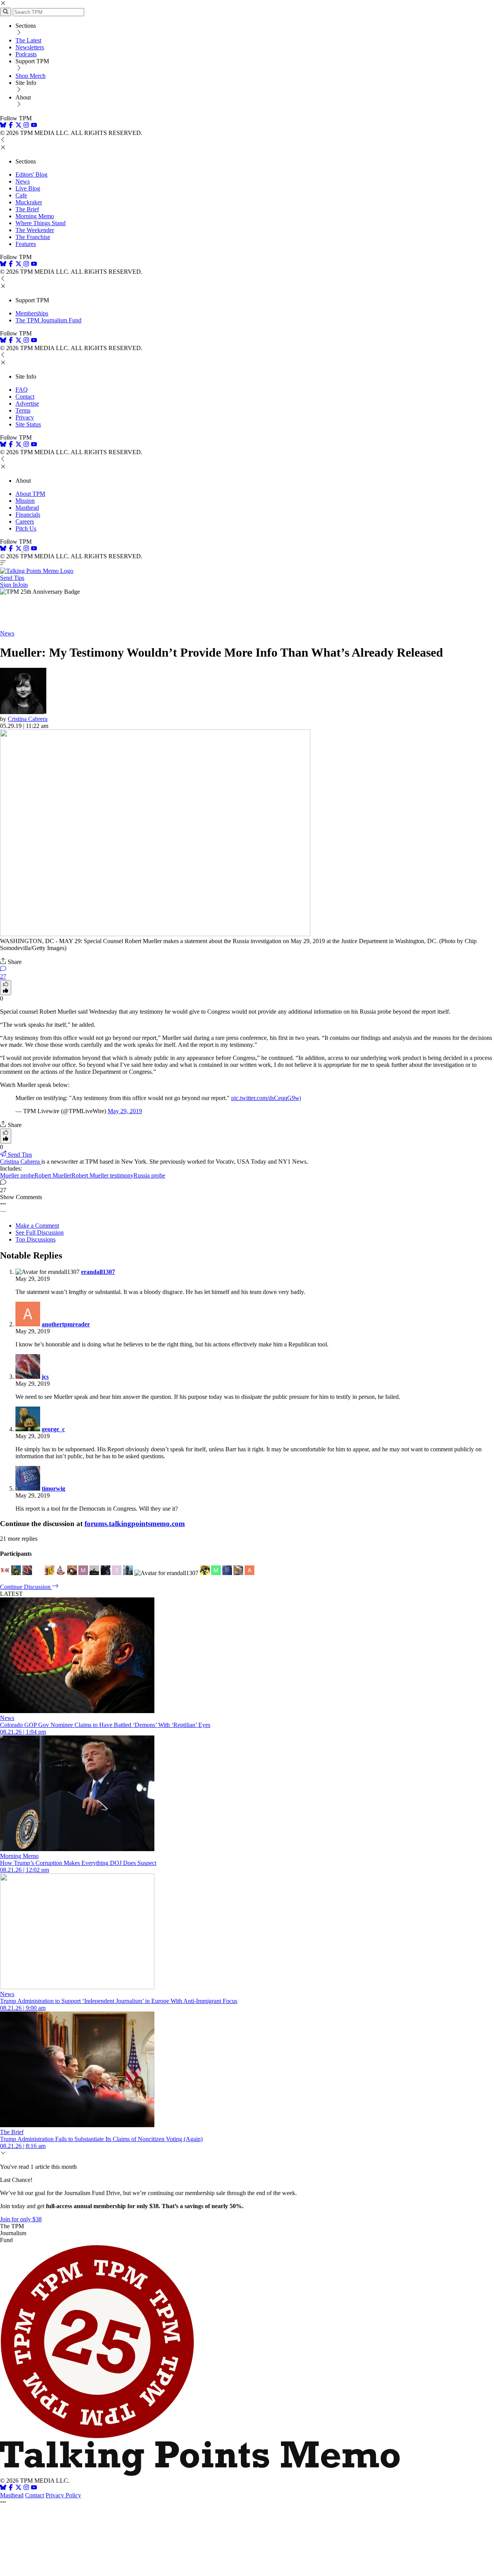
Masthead (27, 508)
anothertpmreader (66, 1324)
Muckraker (29, 202)
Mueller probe (17, 1175)
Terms (23, 410)
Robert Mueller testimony (102, 1175)
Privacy (25, 417)
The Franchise (33, 237)
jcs (45, 1377)
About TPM (30, 494)
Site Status (28, 424)
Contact (25, 397)
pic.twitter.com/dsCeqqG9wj (266, 1098)
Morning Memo (35, 216)
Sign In (9, 585)
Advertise (27, 404)
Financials (28, 515)
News (23, 181)
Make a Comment (37, 1226)
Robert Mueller (53, 1175)
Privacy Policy (63, 2495)
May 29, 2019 (125, 1111)
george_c (53, 1429)
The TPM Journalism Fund (48, 320)
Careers (25, 521)
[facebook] (11, 126)
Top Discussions (36, 1239)
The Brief (27, 209)
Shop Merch (30, 76)
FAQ (22, 390)
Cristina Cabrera (28, 719)
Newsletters (30, 47)
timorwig (53, 1488)
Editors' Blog (31, 174)
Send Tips (12, 578)
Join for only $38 (21, 2219)
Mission (25, 501)
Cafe (21, 195)
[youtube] (34, 126)
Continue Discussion (26, 1587)
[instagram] (26, 126)
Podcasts (26, 54)
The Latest (28, 40)
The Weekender (35, 230)
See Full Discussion (40, 1232)
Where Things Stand (41, 223)
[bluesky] (3, 126)
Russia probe (149, 1175)
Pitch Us (26, 528)
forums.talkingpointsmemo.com (135, 1524)
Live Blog (28, 188)
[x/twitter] (19, 126)
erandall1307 (98, 1272)
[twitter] (19, 2488)
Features (26, 244)
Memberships (32, 313)
